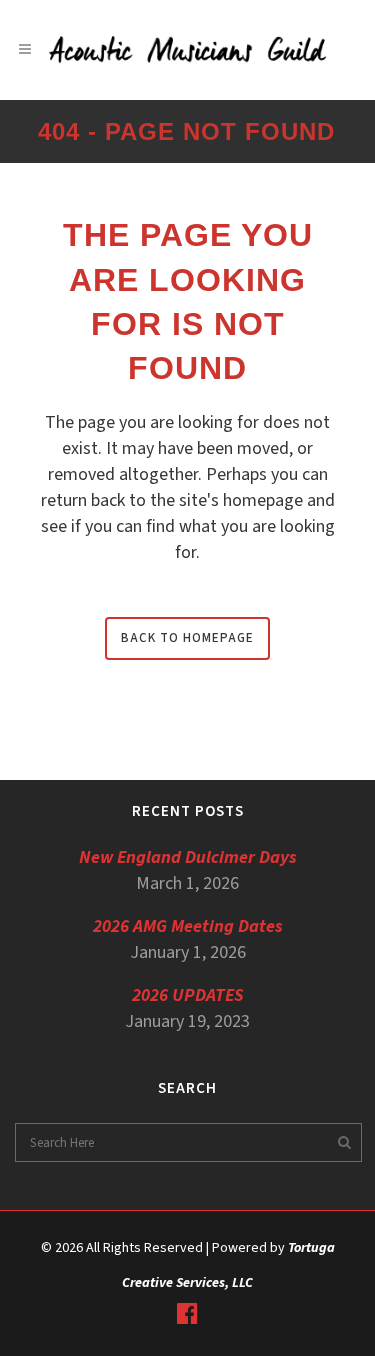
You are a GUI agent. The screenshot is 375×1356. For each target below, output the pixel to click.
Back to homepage (187, 638)
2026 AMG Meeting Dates (188, 926)
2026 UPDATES (188, 995)
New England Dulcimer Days (188, 857)
